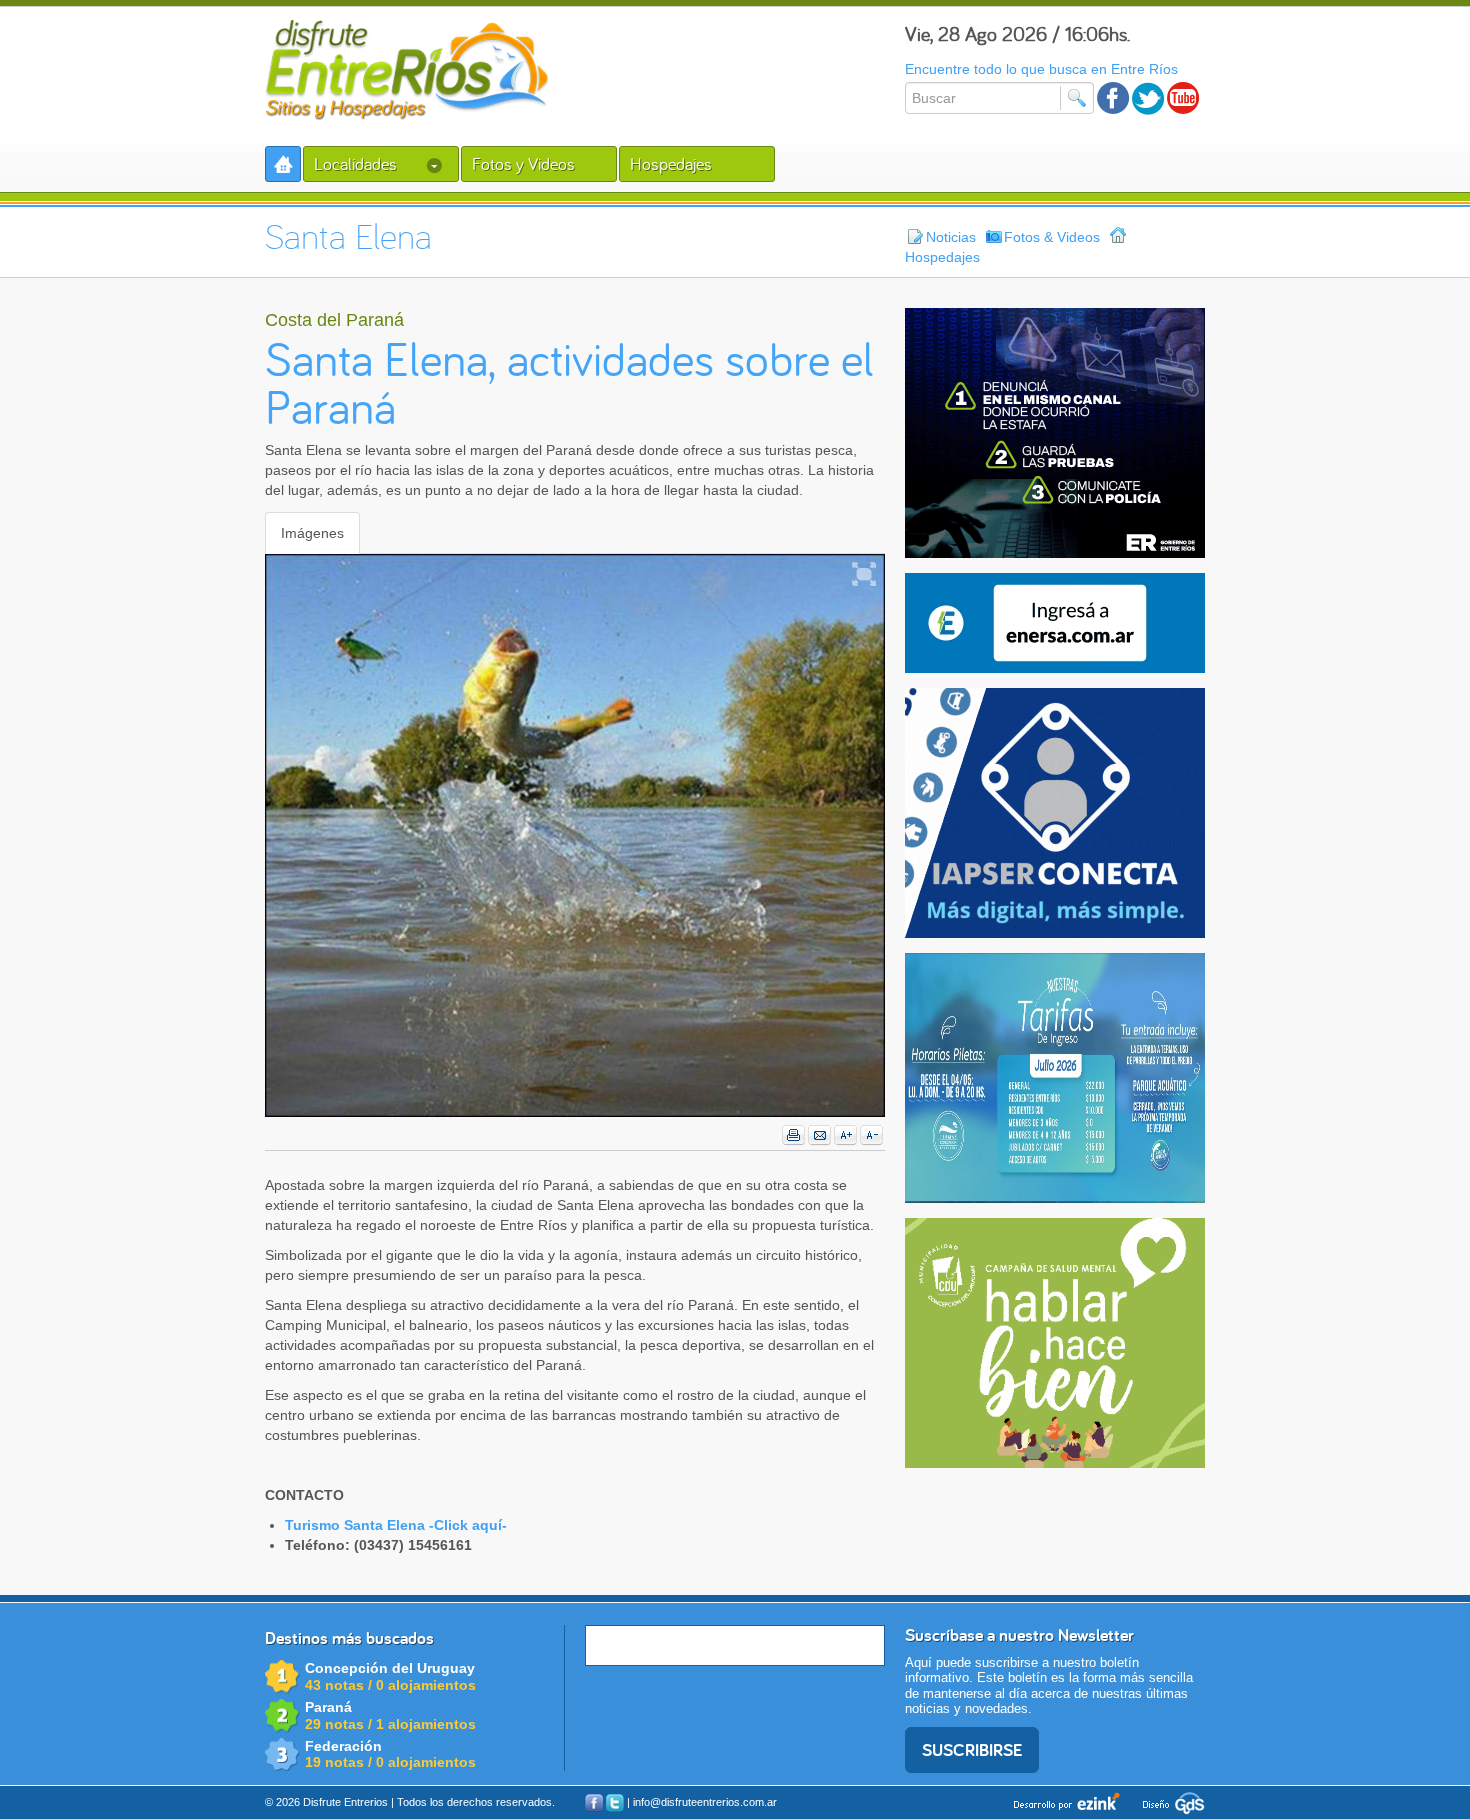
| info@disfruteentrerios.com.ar (702, 1802)
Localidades (357, 163)
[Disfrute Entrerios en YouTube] (1183, 98)
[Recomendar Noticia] (820, 1135)
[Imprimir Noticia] (794, 1135)
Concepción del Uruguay (390, 1668)
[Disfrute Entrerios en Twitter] (1148, 98)
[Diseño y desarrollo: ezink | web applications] (1068, 1801)
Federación (343, 1746)
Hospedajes (671, 163)
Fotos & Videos (1052, 237)
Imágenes (312, 533)
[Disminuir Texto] (872, 1135)
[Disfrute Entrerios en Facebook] (1113, 98)
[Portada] (283, 164)
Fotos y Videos (523, 163)
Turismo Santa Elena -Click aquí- (396, 1525)
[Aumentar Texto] (846, 1135)
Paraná (328, 1707)
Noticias (951, 237)
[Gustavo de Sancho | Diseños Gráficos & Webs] (1169, 1801)
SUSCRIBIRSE (972, 1749)
